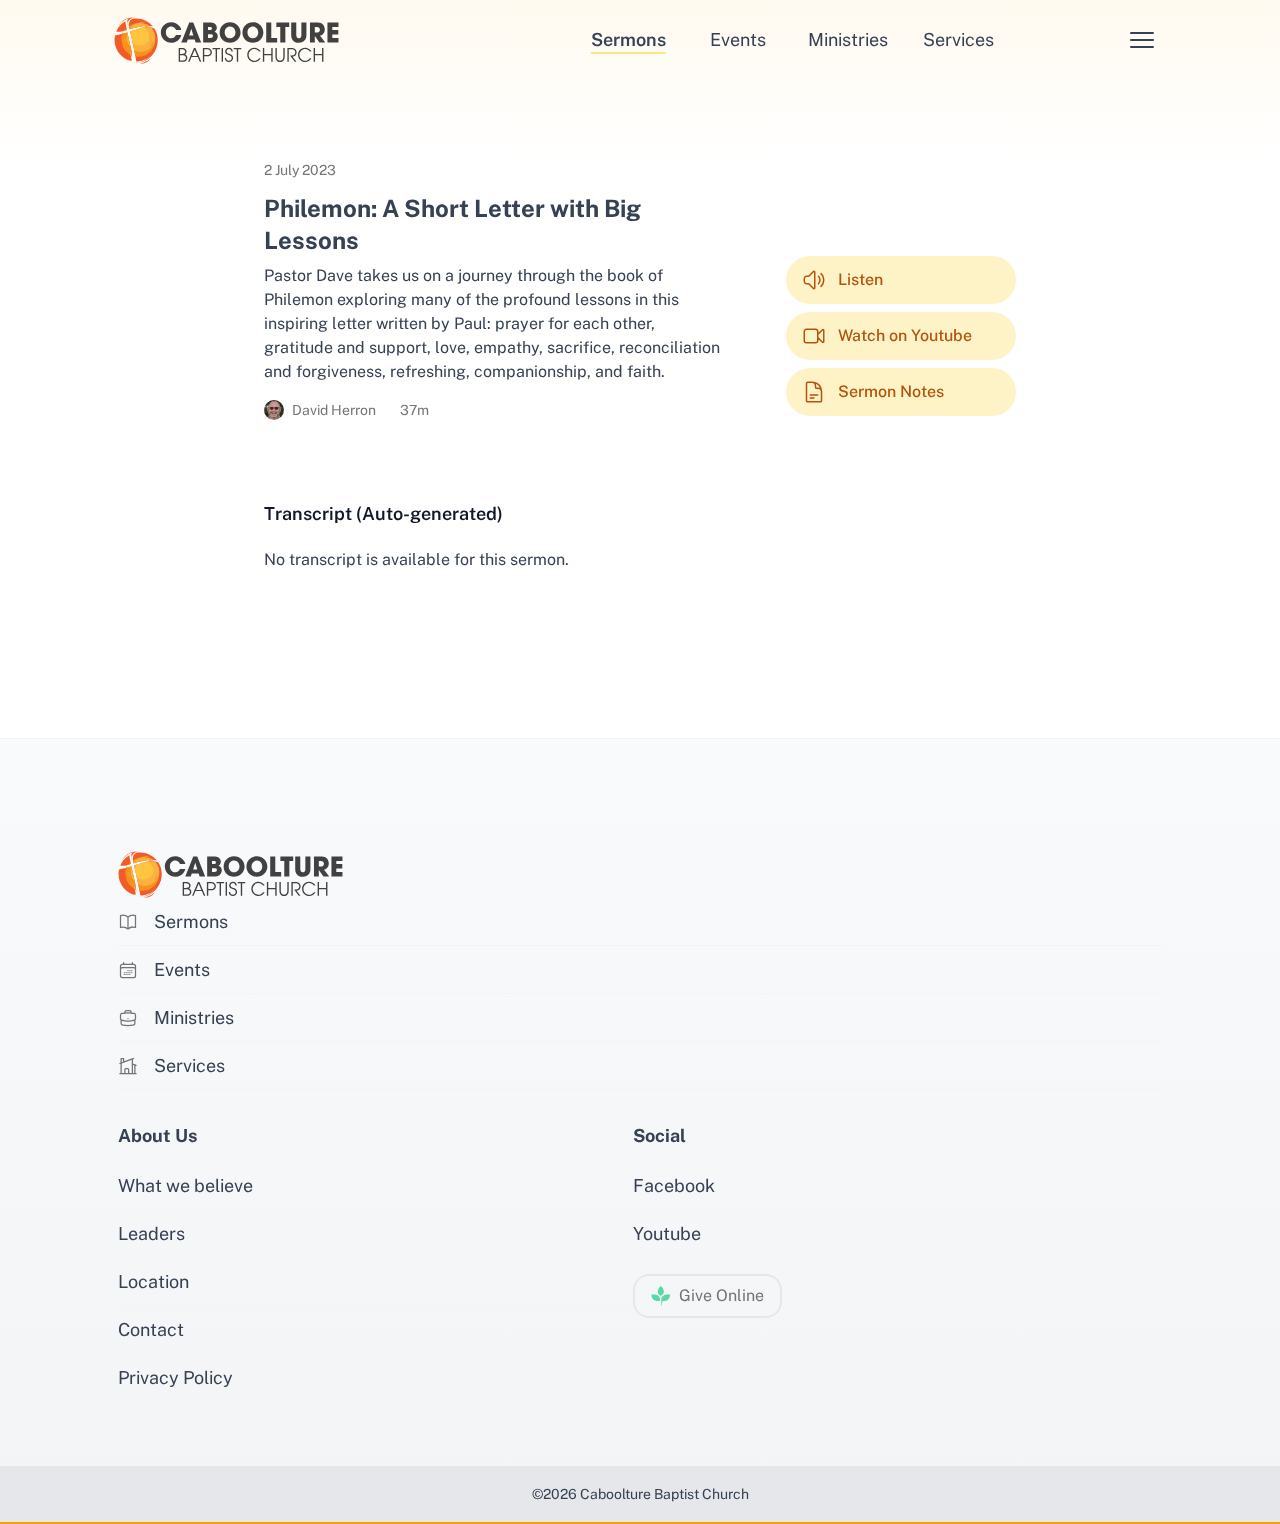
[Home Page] (291, 40)
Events (738, 39)
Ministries (848, 39)
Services (958, 39)
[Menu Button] (1142, 40)
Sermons (628, 39)
